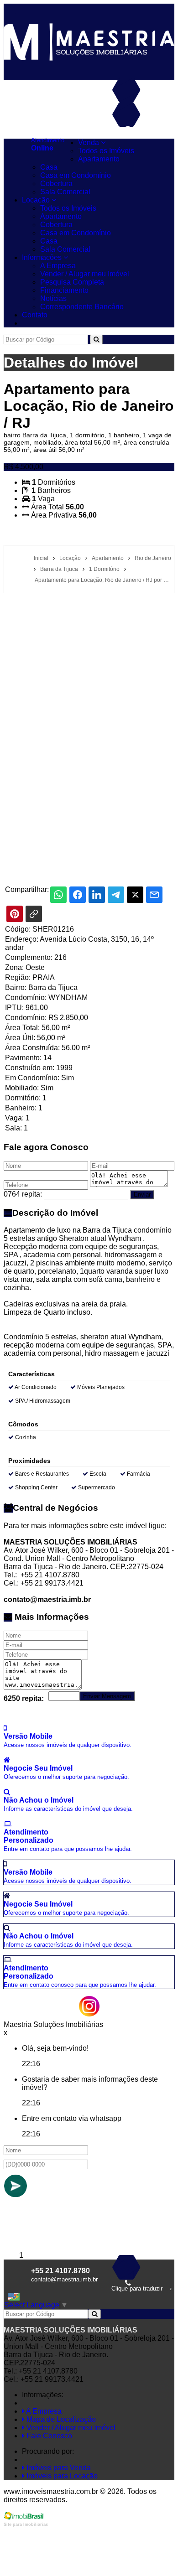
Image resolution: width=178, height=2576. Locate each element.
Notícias (53, 298)
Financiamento (64, 290)
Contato (35, 315)
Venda (89, 143)
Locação (37, 200)
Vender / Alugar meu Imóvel (85, 274)
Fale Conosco (48, 2436)
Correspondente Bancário (82, 307)
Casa (49, 167)
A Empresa (58, 266)
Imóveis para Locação (61, 2476)
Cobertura (56, 184)
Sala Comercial (65, 192)
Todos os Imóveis (106, 151)
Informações (43, 257)
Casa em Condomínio (76, 175)
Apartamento (99, 159)
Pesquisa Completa (72, 282)
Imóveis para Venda (58, 2468)
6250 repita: (24, 1698)
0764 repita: (23, 1194)
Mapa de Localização (60, 2419)
